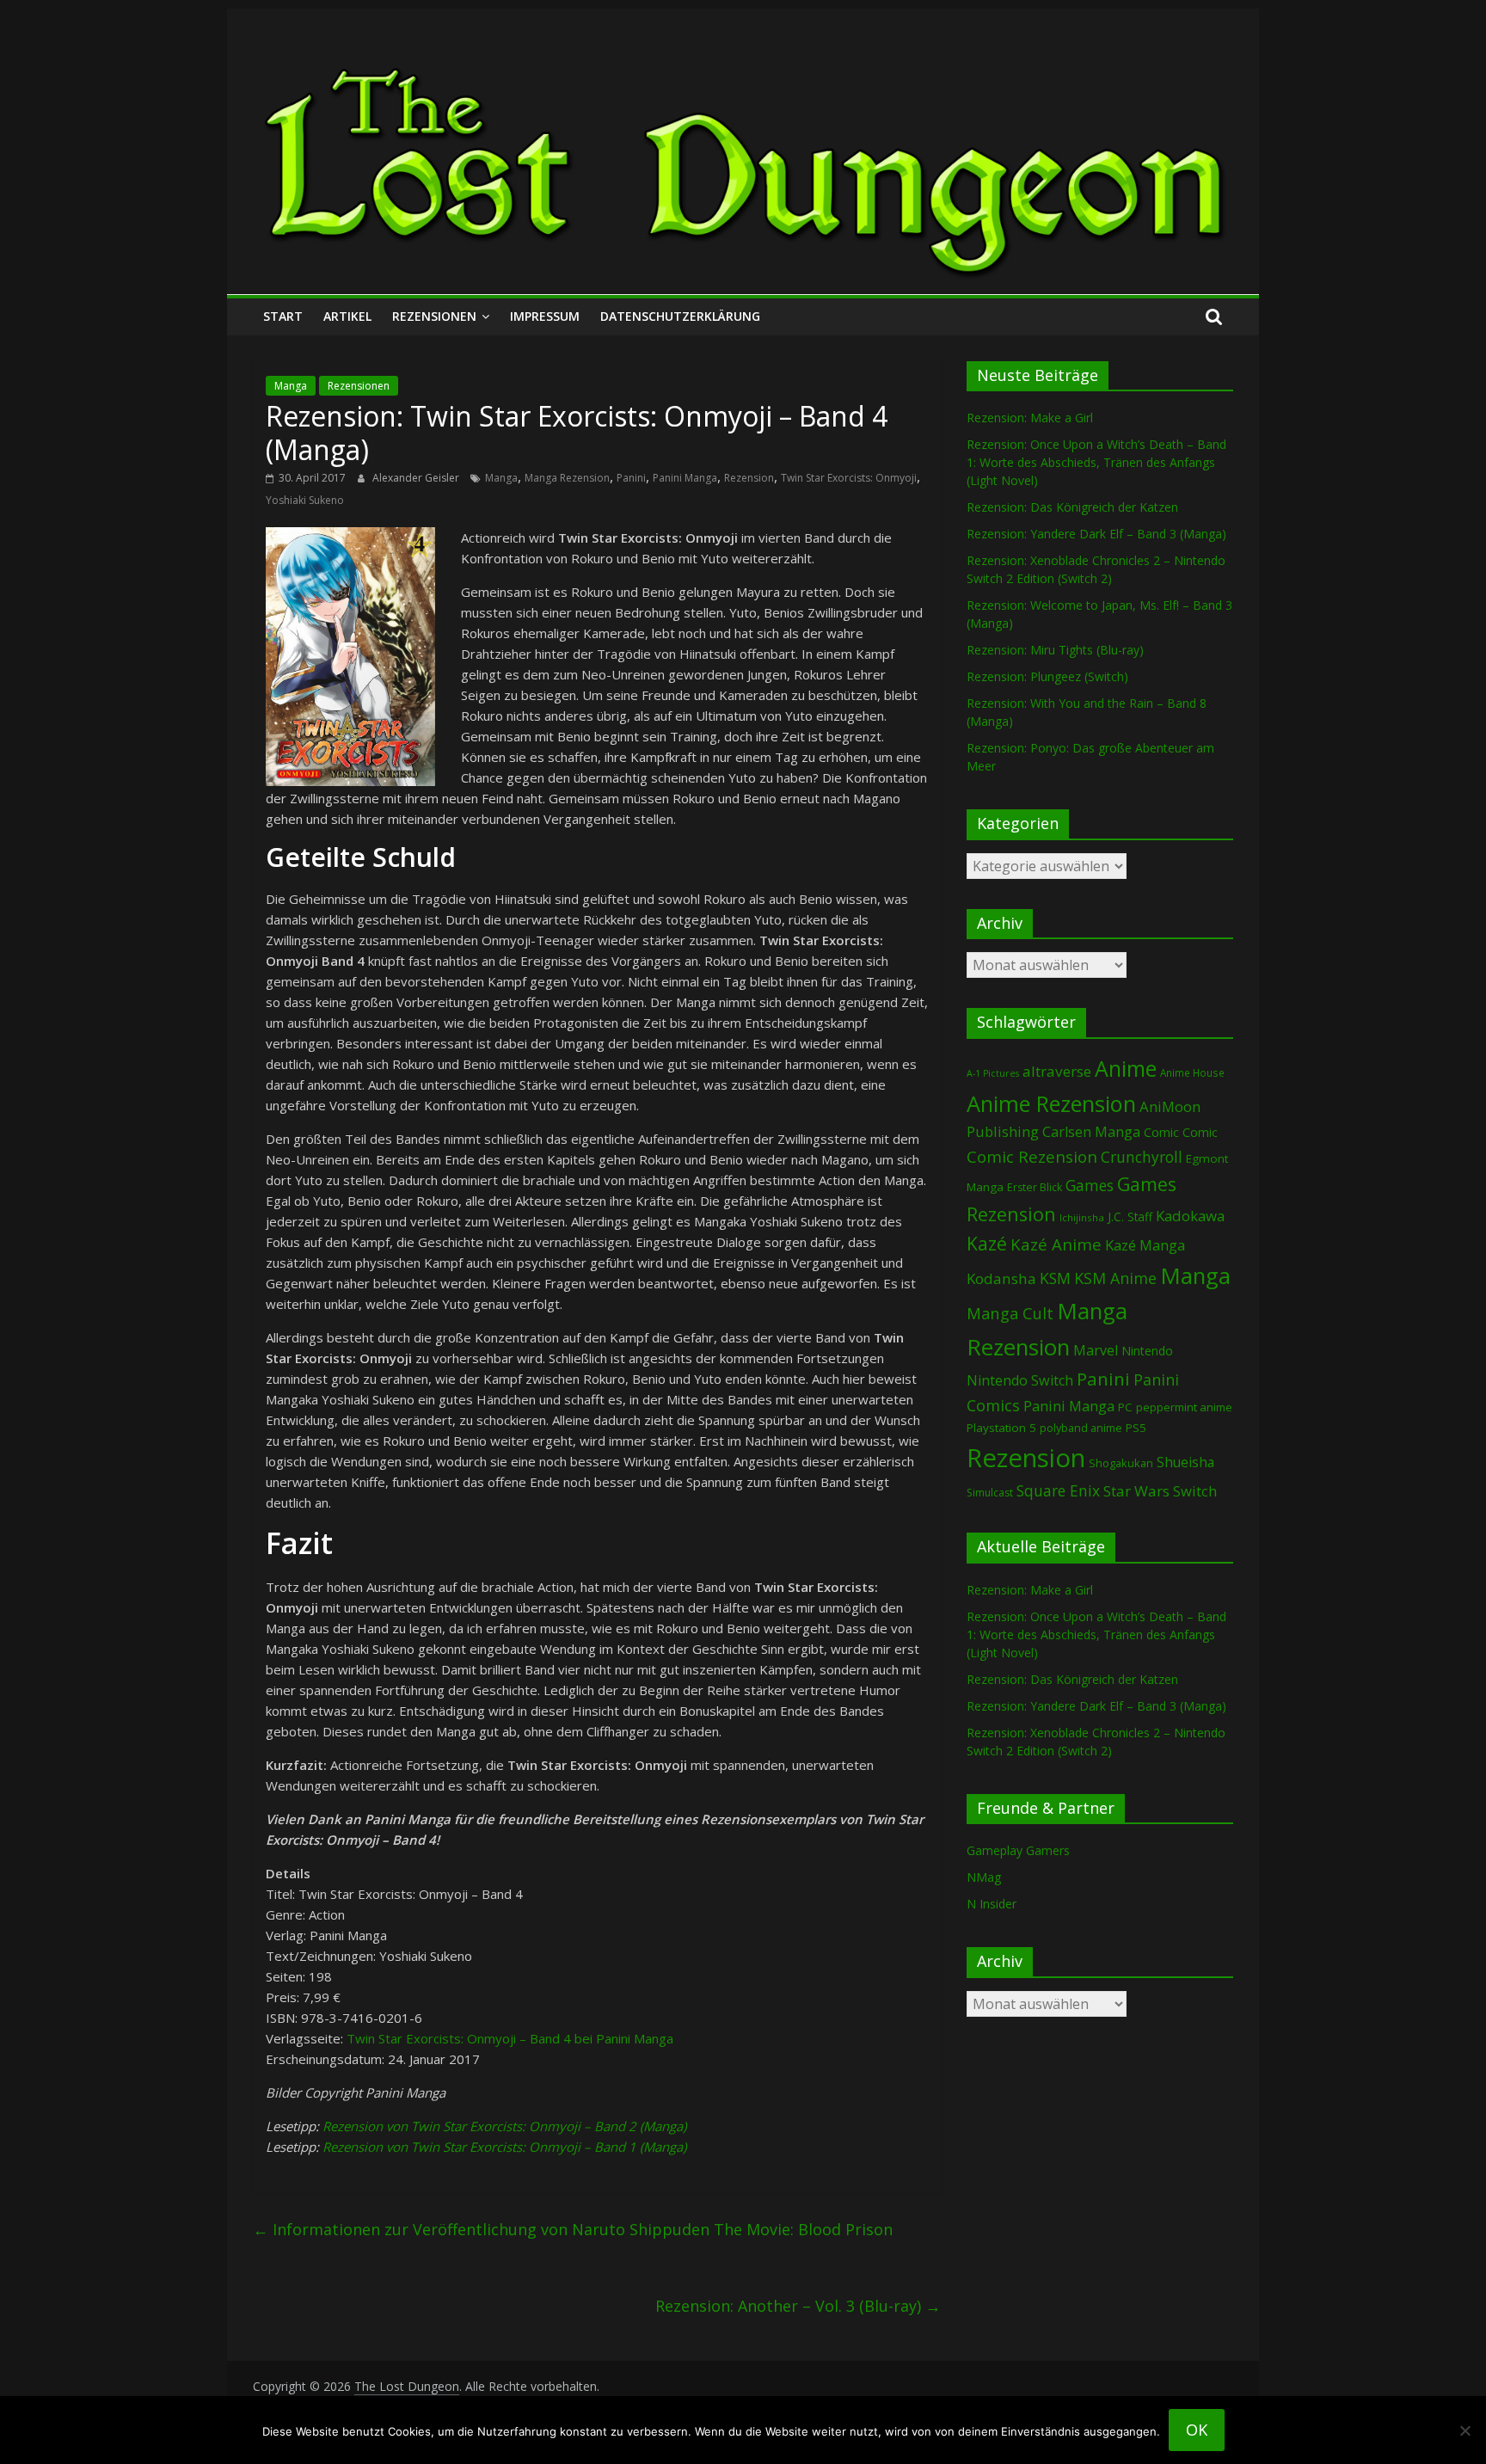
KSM (1055, 1278)
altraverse (1057, 1071)
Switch (1195, 1491)
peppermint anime (1184, 1407)
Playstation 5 (1001, 1428)
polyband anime (1081, 1428)
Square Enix (1058, 1490)
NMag (984, 1877)
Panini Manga (685, 478)
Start (283, 316)
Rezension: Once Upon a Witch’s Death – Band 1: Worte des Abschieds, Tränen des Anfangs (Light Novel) (1096, 462)
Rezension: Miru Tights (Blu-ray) (1055, 650)
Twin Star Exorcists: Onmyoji (849, 478)
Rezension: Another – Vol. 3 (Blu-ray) (798, 2306)
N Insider (992, 1904)
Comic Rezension (1032, 1156)
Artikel (347, 316)
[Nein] (1465, 2430)
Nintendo (1147, 1351)
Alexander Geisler (417, 478)
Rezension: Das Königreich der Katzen (1072, 507)
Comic (1161, 1132)
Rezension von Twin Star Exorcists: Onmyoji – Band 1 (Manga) (504, 2147)
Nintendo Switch (1020, 1380)
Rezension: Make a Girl (1030, 418)
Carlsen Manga (1091, 1132)
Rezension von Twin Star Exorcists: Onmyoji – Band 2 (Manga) (504, 2126)
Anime (1126, 1068)
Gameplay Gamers (1018, 1850)
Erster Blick (1035, 1187)
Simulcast (990, 1493)
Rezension (749, 478)
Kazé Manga (1145, 1245)
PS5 (1136, 1428)
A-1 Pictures (993, 1073)
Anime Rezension (1051, 1103)
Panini (631, 478)
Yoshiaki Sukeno (305, 500)
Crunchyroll (1142, 1157)
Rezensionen (434, 316)
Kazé (987, 1243)
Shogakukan (1121, 1463)
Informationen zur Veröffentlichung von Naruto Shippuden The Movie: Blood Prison (573, 2229)
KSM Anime (1115, 1278)
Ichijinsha (1082, 1217)
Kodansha (1001, 1278)
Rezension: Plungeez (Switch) (1047, 676)
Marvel (1096, 1350)
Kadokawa (1190, 1216)
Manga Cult (1010, 1313)
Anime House (1192, 1073)
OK (1197, 2430)
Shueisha (1185, 1462)
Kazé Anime (1056, 1244)
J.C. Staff (1130, 1217)
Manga (291, 386)
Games (1090, 1185)
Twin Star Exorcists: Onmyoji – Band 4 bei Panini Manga (510, 2038)
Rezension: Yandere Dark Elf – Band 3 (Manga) (1096, 534)
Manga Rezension (567, 478)
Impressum (545, 316)
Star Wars (1136, 1491)
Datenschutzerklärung (680, 316)
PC (1125, 1407)
